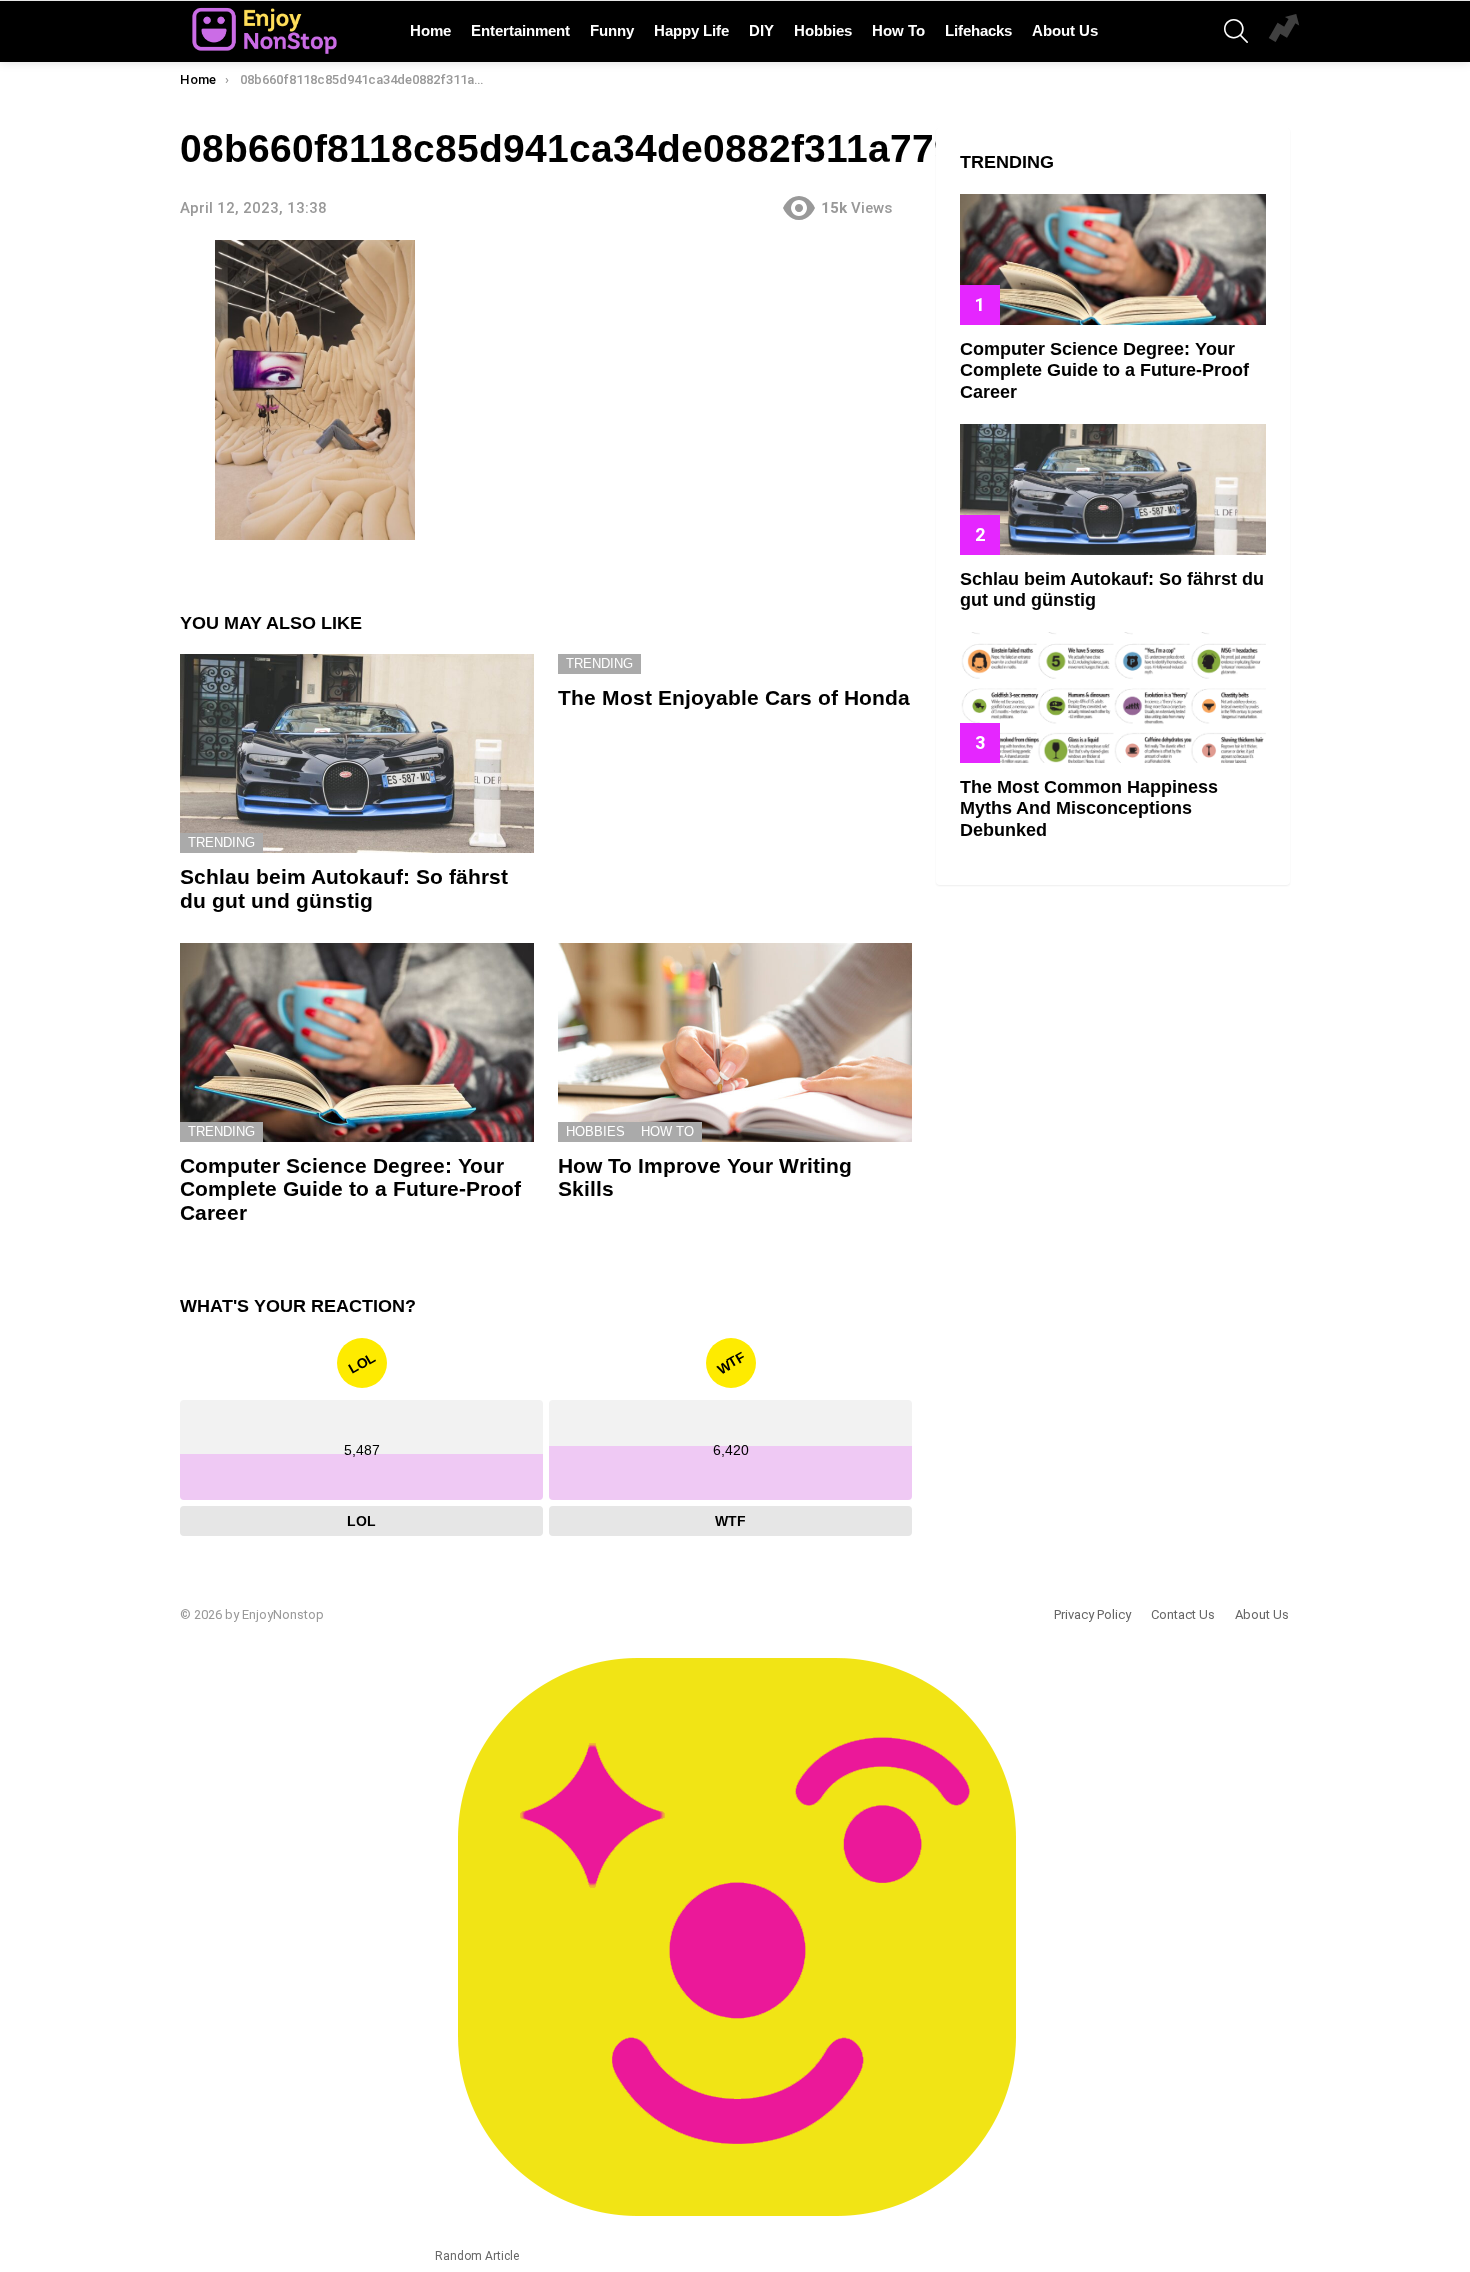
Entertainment (520, 30)
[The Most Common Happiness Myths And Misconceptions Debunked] (1113, 697)
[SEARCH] (1236, 31)
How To (898, 30)
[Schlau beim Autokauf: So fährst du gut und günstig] (357, 753)
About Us (1065, 30)
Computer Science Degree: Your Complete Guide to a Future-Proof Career (350, 1189)
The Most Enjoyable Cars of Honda (734, 697)
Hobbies (823, 30)
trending (221, 842)
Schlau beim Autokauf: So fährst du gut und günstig (344, 888)
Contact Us (1183, 1614)
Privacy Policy (1092, 1614)
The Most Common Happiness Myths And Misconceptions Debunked (1089, 808)
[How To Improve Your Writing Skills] (735, 1042)
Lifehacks (978, 30)
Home (430, 30)
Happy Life (691, 30)
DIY (761, 30)
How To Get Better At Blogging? (1284, 31)
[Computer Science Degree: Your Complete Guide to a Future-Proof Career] (357, 1042)
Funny (612, 30)
